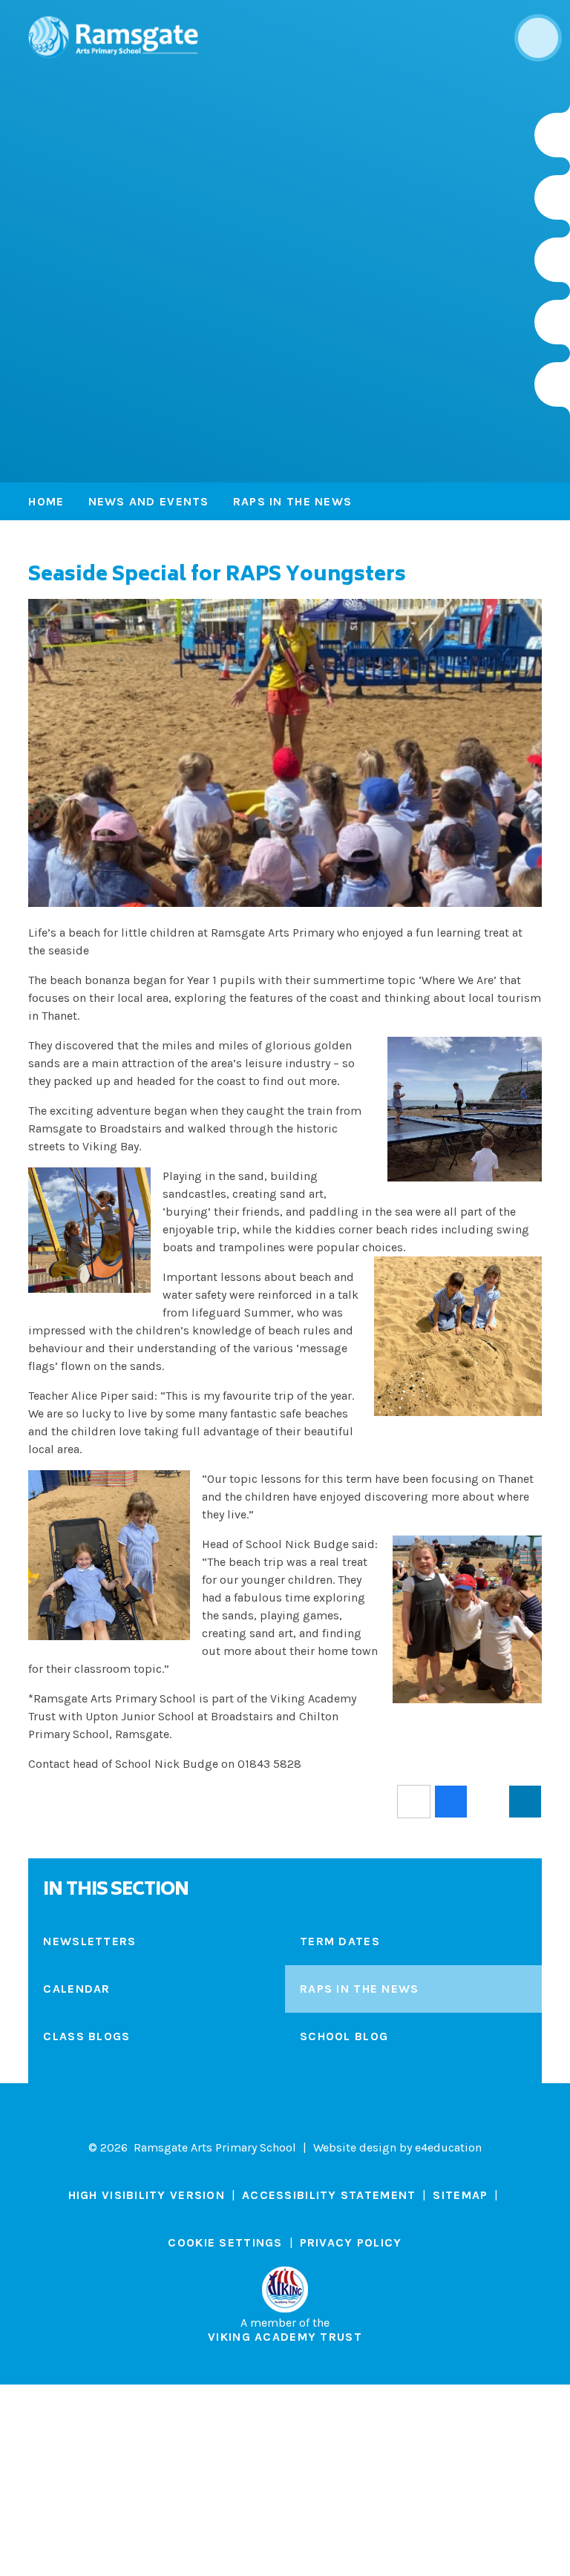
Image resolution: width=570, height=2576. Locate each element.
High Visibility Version (147, 2195)
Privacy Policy (351, 2242)
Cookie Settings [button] (225, 2242)
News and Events (149, 501)
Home (46, 501)
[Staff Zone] (552, 322)
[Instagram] (552, 135)
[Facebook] (552, 260)
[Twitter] (552, 197)
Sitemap (460, 2195)
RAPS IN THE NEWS (292, 501)
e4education (448, 2147)
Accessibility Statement (329, 2195)
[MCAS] (552, 384)
